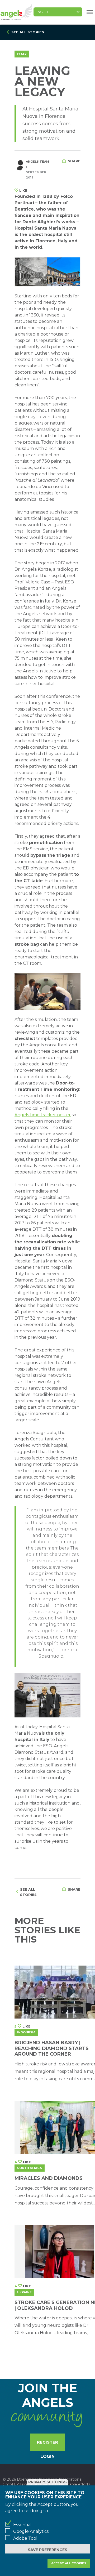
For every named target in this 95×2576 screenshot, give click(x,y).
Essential (22, 2525)
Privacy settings (47, 2482)
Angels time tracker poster (43, 1115)
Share (74, 161)
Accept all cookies (69, 2563)
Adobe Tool (25, 2538)
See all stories (28, 32)
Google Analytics (31, 2531)
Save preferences (47, 2550)
